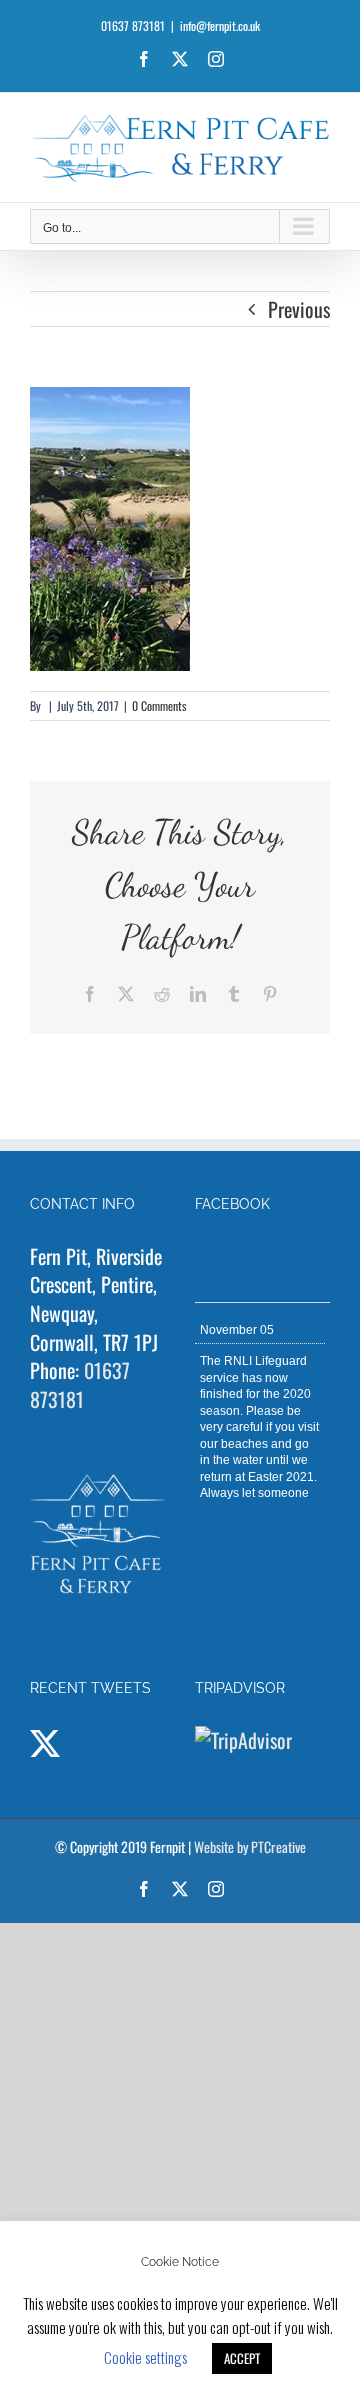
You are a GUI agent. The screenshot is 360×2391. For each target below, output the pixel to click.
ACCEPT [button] (242, 2358)
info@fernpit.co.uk (220, 25)
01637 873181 (80, 1384)
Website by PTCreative (250, 1846)
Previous (299, 309)
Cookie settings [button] (145, 2357)
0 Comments (159, 705)
